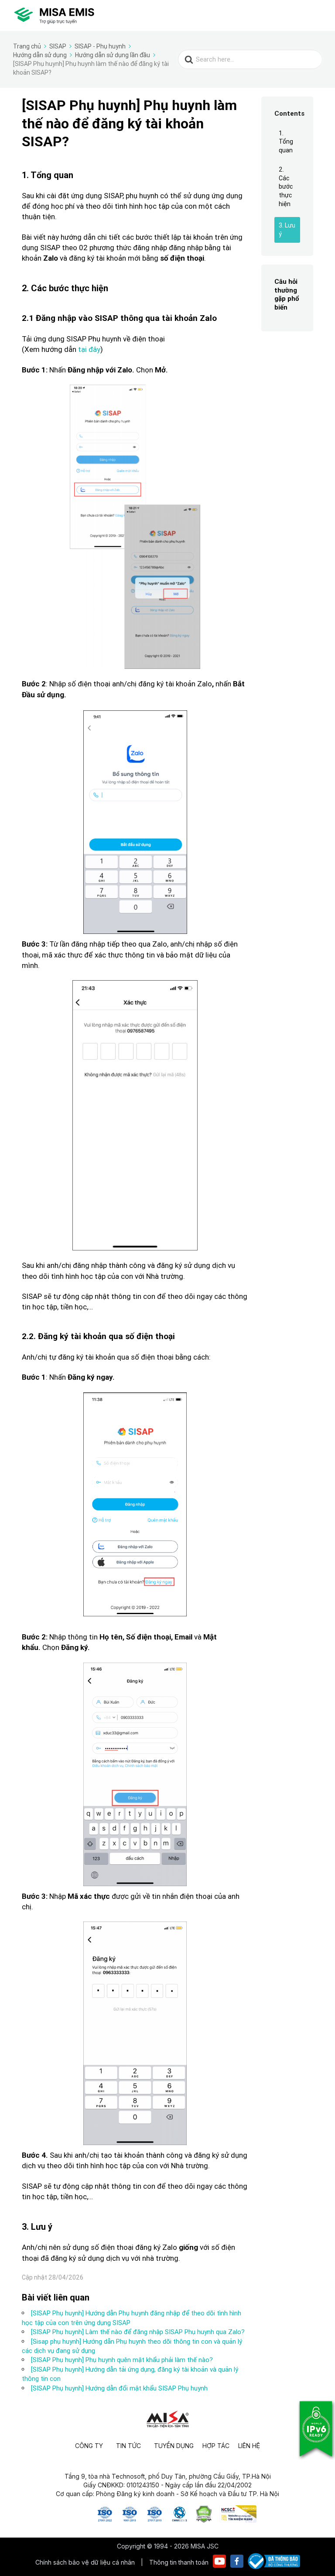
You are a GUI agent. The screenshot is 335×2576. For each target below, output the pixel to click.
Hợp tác (216, 2446)
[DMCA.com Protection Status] (204, 2520)
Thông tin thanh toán (179, 2562)
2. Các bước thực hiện (286, 186)
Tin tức (128, 2446)
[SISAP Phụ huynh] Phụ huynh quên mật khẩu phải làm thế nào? (122, 2360)
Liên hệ (249, 2446)
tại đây (89, 349)
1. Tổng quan (286, 142)
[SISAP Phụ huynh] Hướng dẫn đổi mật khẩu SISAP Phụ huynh (119, 2388)
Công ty (89, 2446)
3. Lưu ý (287, 230)
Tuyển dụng (174, 2446)
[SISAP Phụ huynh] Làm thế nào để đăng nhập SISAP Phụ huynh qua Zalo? (138, 2332)
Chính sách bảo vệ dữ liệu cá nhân (86, 2562)
